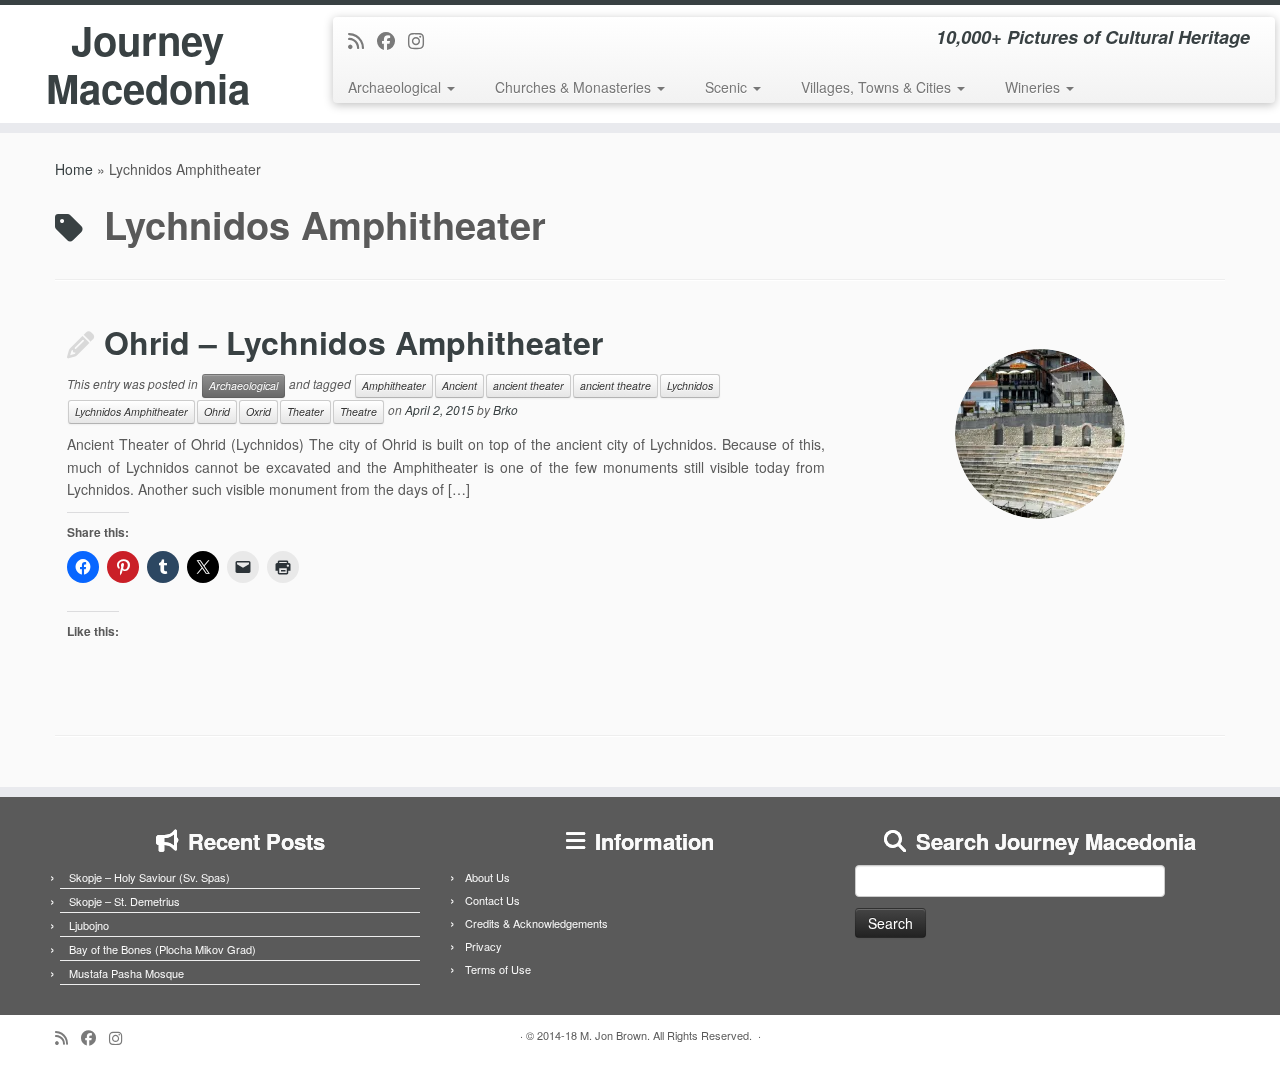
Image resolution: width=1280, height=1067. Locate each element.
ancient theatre (615, 385)
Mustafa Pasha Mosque (126, 973)
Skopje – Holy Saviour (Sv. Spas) (149, 877)
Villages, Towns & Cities (878, 87)
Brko (505, 410)
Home (74, 169)
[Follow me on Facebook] (392, 40)
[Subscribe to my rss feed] (362, 40)
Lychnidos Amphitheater (131, 411)
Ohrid (217, 411)
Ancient (459, 385)
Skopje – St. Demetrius (124, 901)
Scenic (728, 87)
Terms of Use (498, 969)
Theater (305, 411)
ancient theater (528, 385)
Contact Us (492, 900)
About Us (487, 877)
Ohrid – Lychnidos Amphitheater (353, 342)
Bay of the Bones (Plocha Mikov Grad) (162, 949)
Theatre (358, 411)
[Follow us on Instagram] (422, 40)
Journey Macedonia (148, 64)
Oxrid (258, 411)
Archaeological (396, 87)
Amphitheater (394, 385)
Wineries (1034, 87)
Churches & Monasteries (575, 87)
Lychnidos (690, 385)
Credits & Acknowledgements (536, 923)
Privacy (483, 946)
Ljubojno (89, 925)
